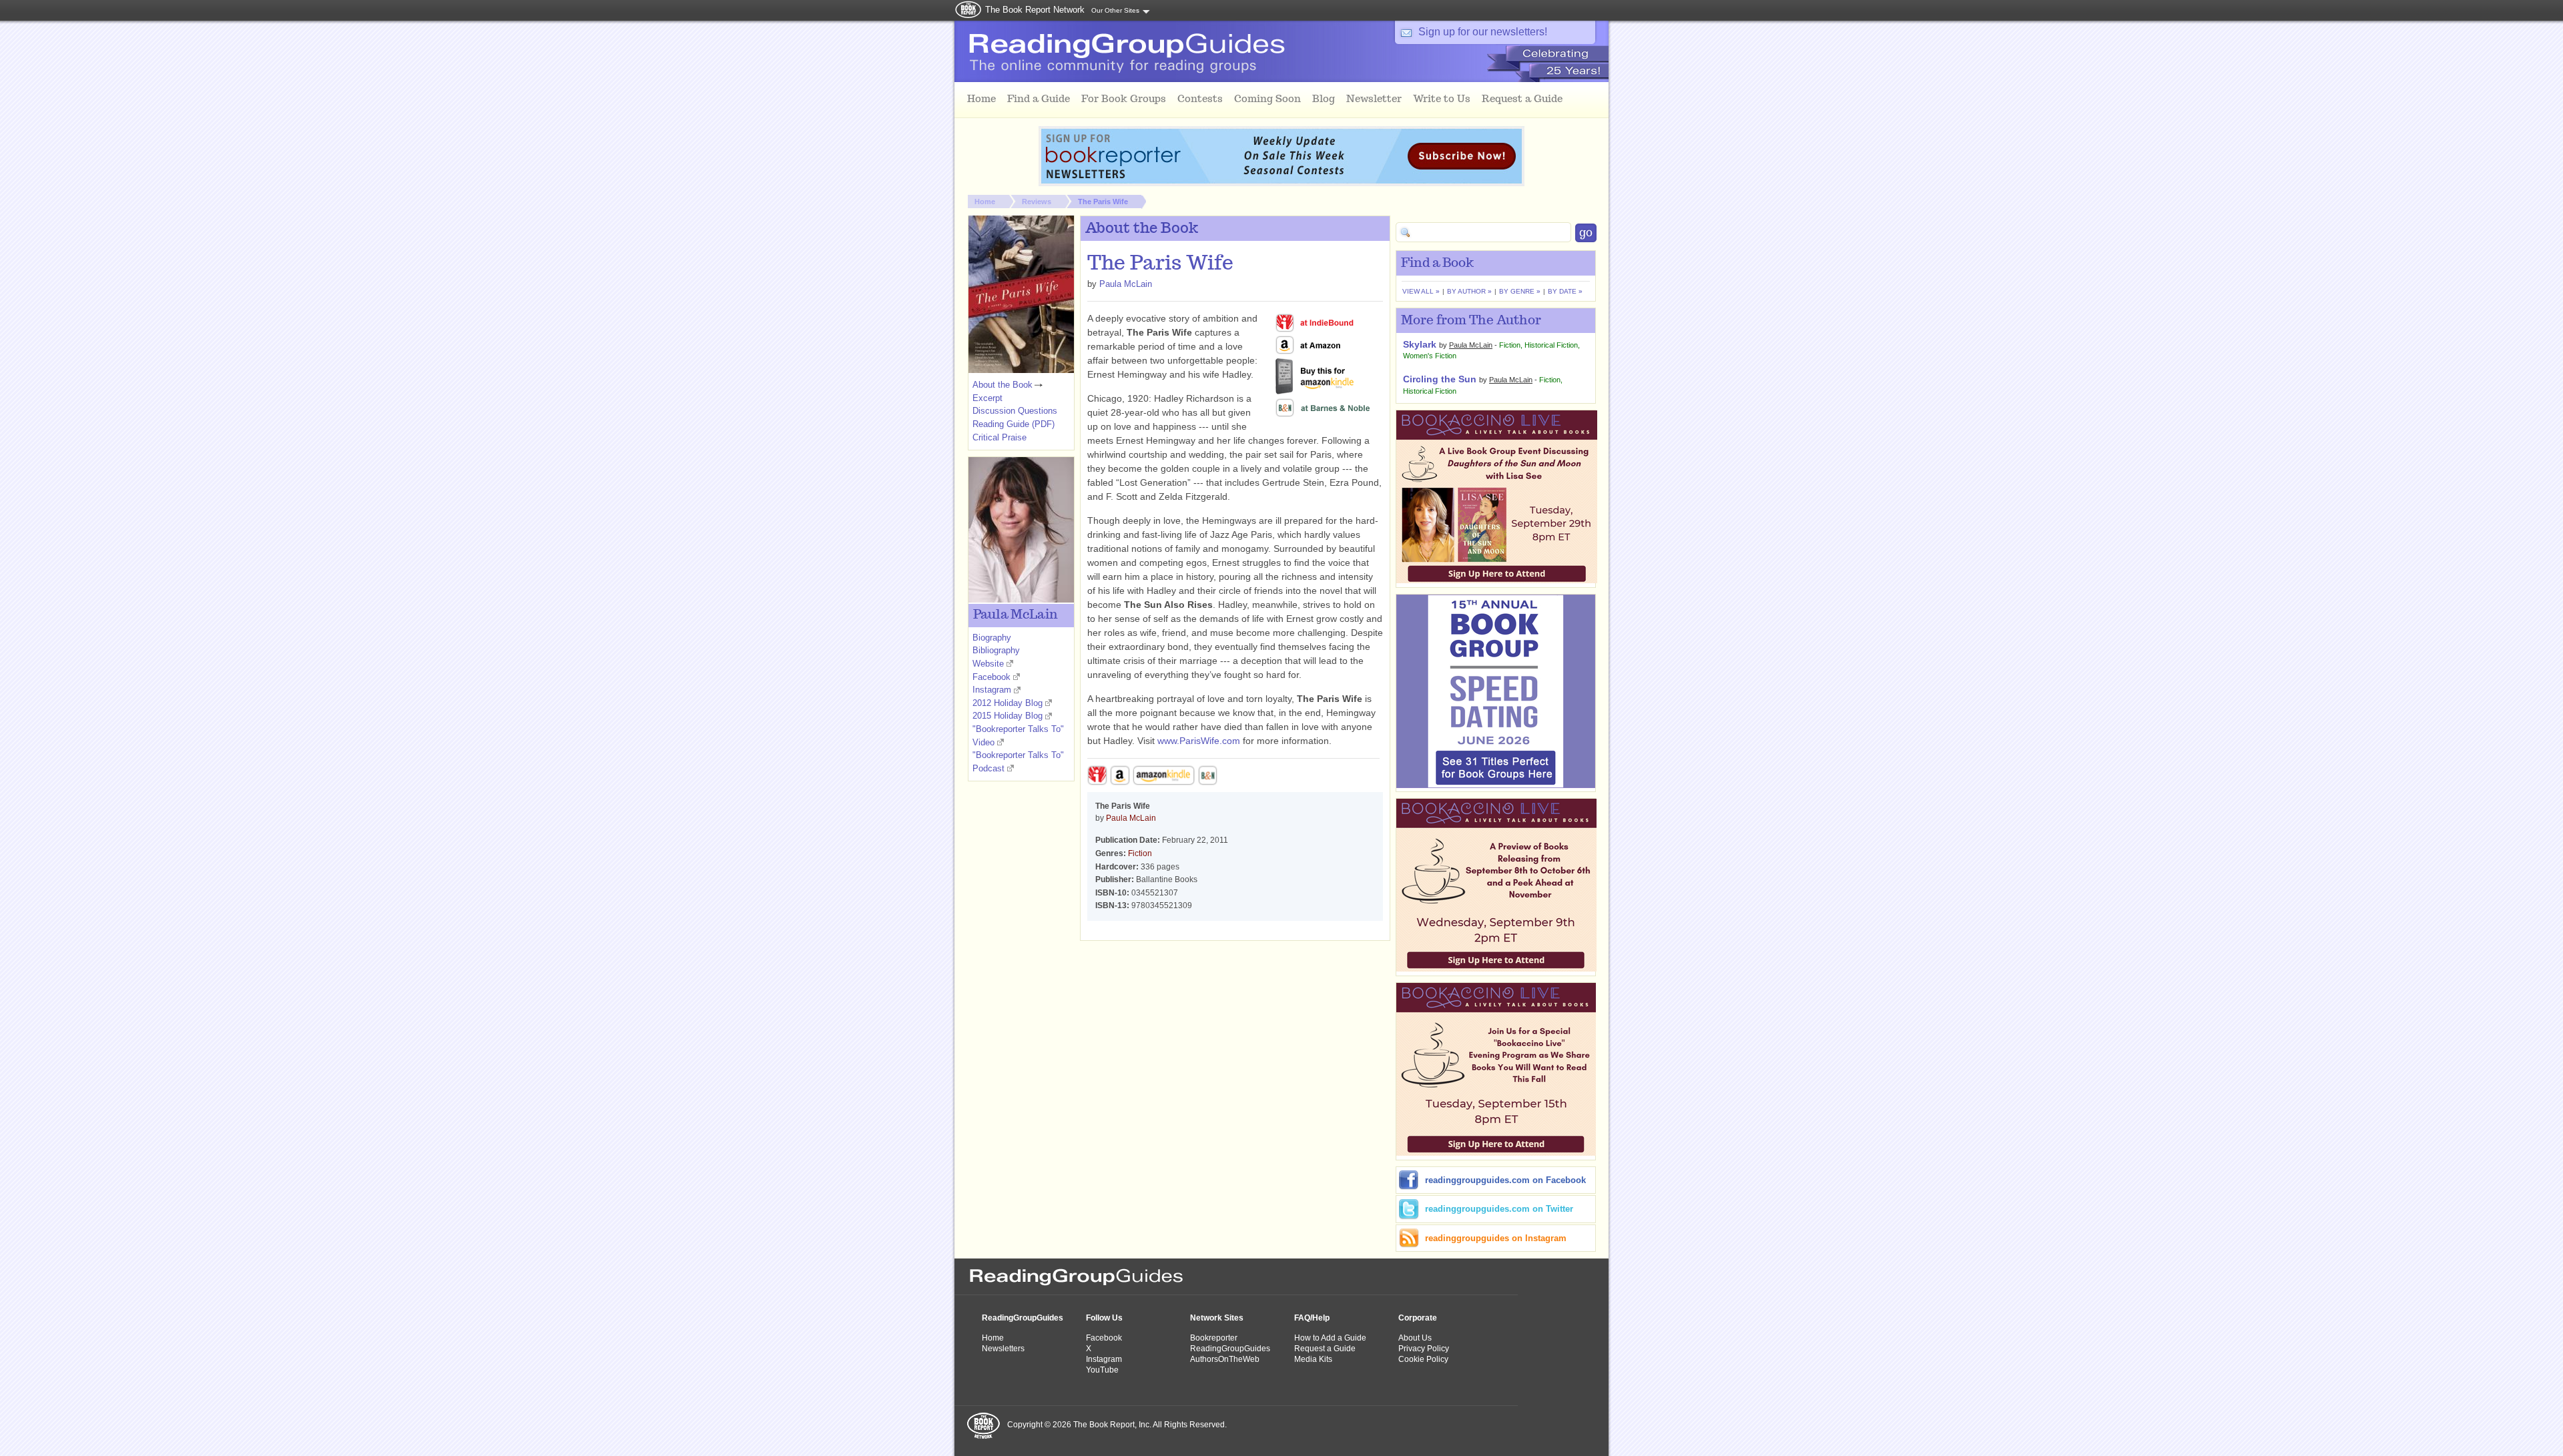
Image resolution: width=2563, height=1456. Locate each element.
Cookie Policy (1423, 1359)
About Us (1415, 1338)
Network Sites (1217, 1318)
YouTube (1102, 1370)
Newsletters (1003, 1349)
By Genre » (1520, 291)
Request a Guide (1325, 1349)
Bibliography (996, 650)
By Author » (1469, 291)
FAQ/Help (1312, 1318)
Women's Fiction (1430, 356)
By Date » (1565, 291)
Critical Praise (1000, 437)
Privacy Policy (1424, 1349)
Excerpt (987, 398)
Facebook (991, 677)
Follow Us (1104, 1318)
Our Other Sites (1115, 10)
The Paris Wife (1103, 202)
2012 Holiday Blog (1008, 703)
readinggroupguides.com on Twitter (1499, 1209)
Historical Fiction (1551, 345)
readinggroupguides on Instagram (1496, 1238)
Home (985, 202)
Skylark (1420, 344)
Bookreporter (1214, 1338)
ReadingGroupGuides (1023, 1318)
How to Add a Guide (1330, 1338)
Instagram (992, 690)
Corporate (1418, 1318)
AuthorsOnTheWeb (1225, 1359)
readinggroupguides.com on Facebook (1505, 1180)
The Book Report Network (1035, 10)
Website (988, 664)
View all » (1421, 291)
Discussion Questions (1015, 411)
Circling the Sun (1440, 379)
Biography (992, 638)
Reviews (1037, 202)
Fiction (1140, 853)
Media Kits (1313, 1359)
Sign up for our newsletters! (1483, 32)
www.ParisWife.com (1199, 741)
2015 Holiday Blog (1008, 716)
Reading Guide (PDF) (1014, 424)
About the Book (1003, 385)
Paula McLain (1126, 284)
